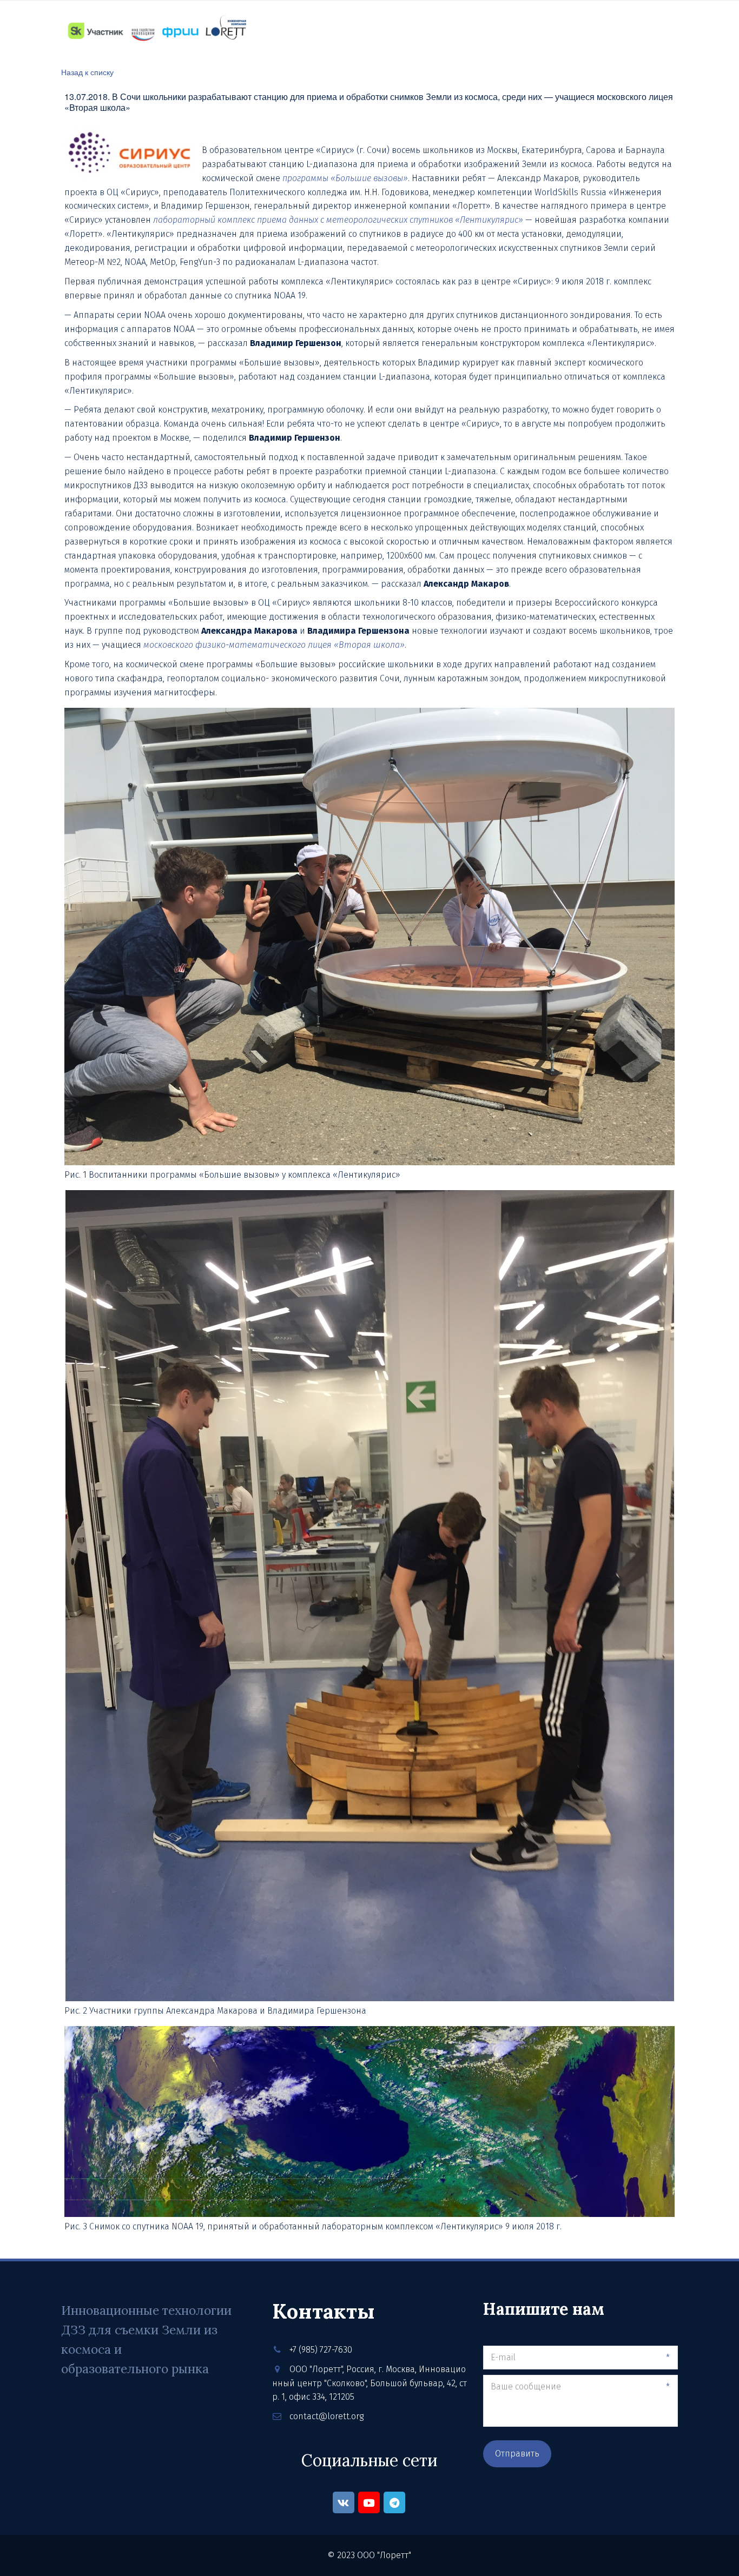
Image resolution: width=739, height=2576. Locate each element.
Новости (387, 30)
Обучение (330, 30)
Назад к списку (87, 72)
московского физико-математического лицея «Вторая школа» (274, 645)
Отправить (517, 2454)
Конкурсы (504, 30)
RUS (642, 31)
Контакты (444, 30)
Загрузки (561, 30)
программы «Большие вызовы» (345, 178)
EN (667, 31)
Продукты (271, 30)
